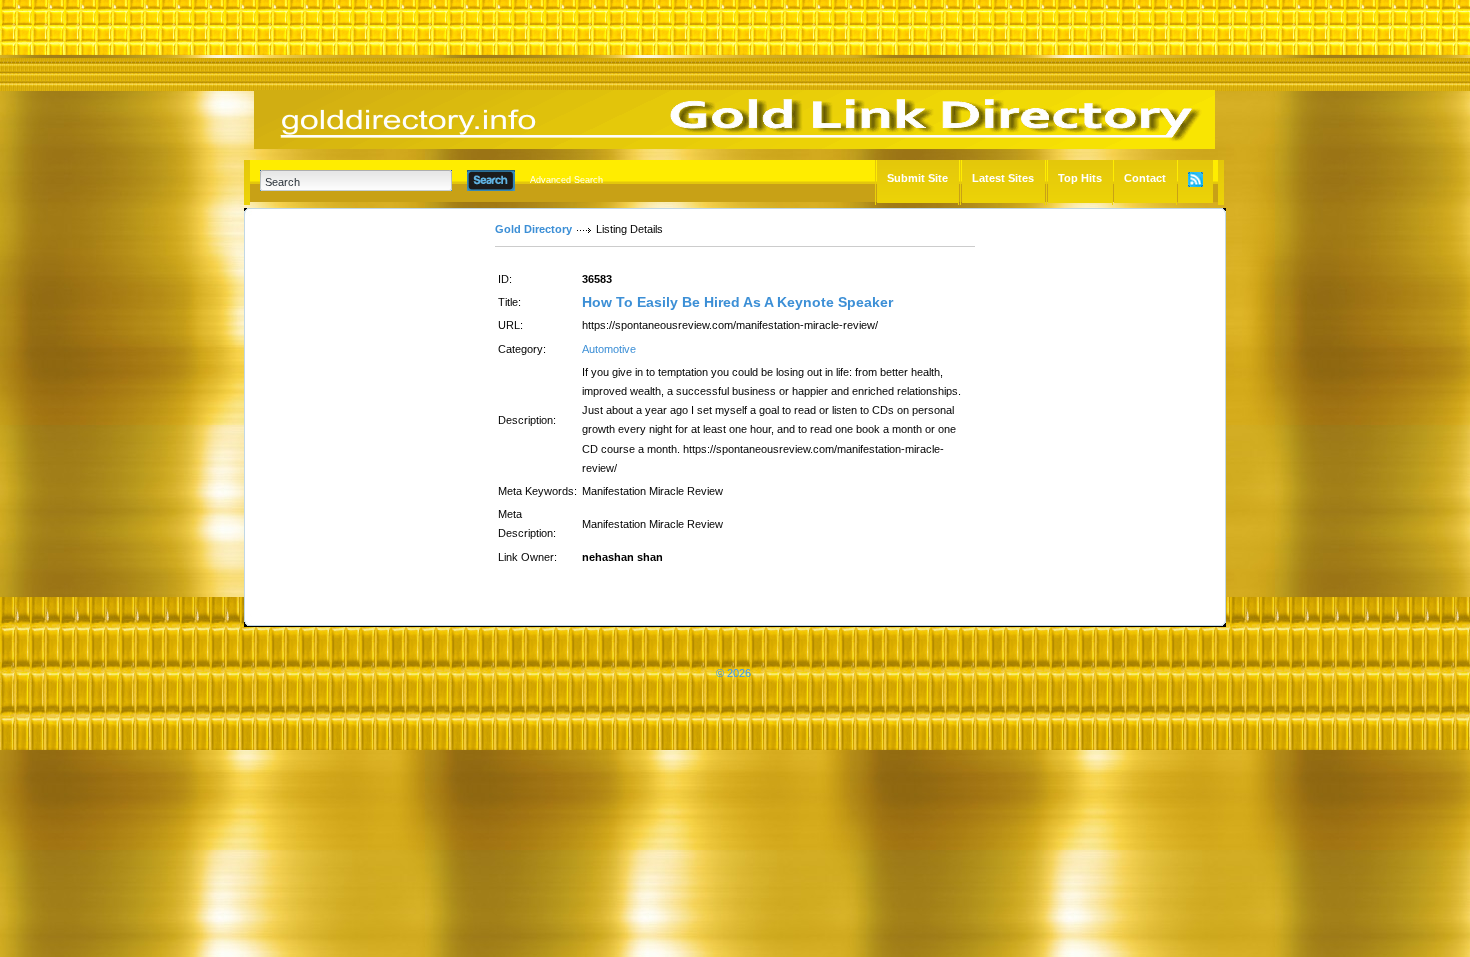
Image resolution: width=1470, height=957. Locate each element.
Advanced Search (566, 180)
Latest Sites (1003, 178)
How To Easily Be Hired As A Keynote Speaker (737, 302)
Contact (1145, 178)
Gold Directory (533, 229)
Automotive (609, 349)
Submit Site (917, 178)
